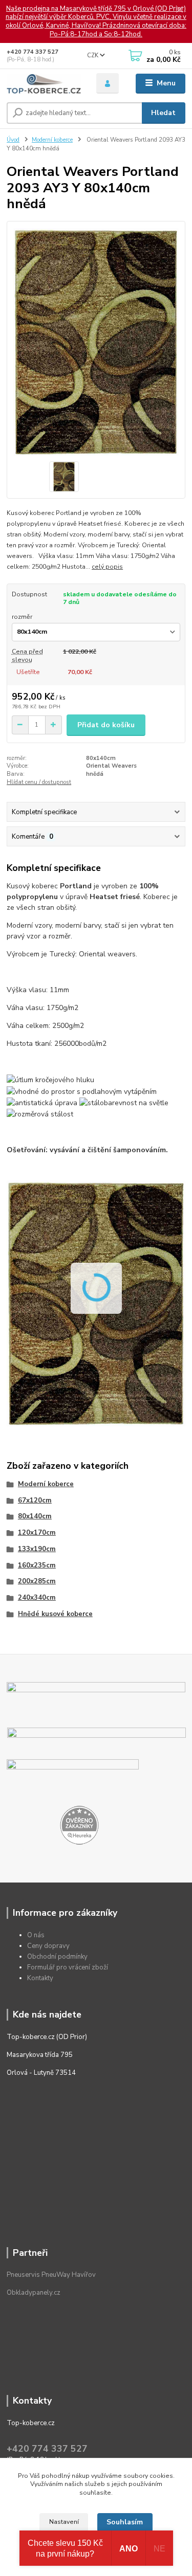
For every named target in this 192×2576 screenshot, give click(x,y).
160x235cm (37, 1565)
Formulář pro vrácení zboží (68, 1967)
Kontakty (40, 1978)
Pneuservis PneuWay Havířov (51, 2275)
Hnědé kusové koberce (55, 1614)
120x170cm (37, 1533)
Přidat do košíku (106, 725)
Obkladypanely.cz (34, 2293)
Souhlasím (125, 2522)
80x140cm (35, 1516)
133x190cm (37, 1549)
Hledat (163, 113)
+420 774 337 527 (33, 52)
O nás (36, 1935)
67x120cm (35, 1500)
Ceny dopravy (48, 1946)
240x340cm (37, 1598)
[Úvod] (44, 84)
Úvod (13, 140)
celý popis (107, 567)
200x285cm (37, 1581)
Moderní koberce (52, 140)
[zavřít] (179, 10)
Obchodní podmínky (57, 1957)
